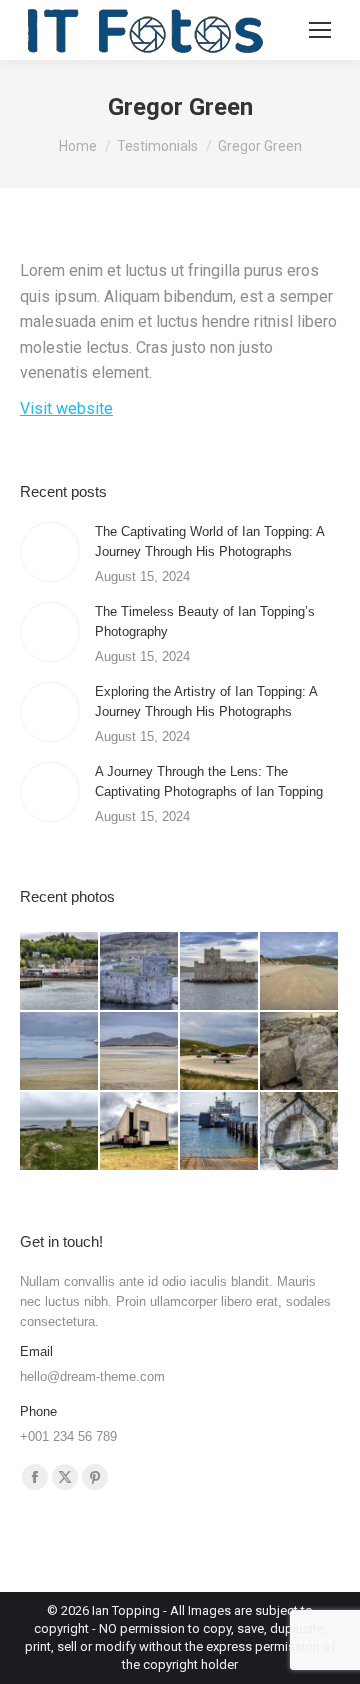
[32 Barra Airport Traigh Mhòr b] (140, 1052)
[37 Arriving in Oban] (60, 972)
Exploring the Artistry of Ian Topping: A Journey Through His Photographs (206, 701)
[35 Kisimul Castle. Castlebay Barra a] (220, 972)
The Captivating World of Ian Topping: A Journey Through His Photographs (209, 541)
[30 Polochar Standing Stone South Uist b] (300, 1052)
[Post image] (50, 552)
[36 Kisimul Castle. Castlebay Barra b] (140, 972)
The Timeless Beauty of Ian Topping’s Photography (205, 621)
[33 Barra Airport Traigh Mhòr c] (60, 1052)
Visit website (66, 408)
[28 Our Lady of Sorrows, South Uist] (140, 1132)
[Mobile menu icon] (320, 30)
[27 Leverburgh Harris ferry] (220, 1132)
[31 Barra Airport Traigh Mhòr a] (220, 1052)
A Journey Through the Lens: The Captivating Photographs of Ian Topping (209, 781)
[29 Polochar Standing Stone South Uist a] (60, 1132)
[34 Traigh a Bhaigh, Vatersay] (300, 972)
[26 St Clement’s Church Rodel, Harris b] (300, 1132)
